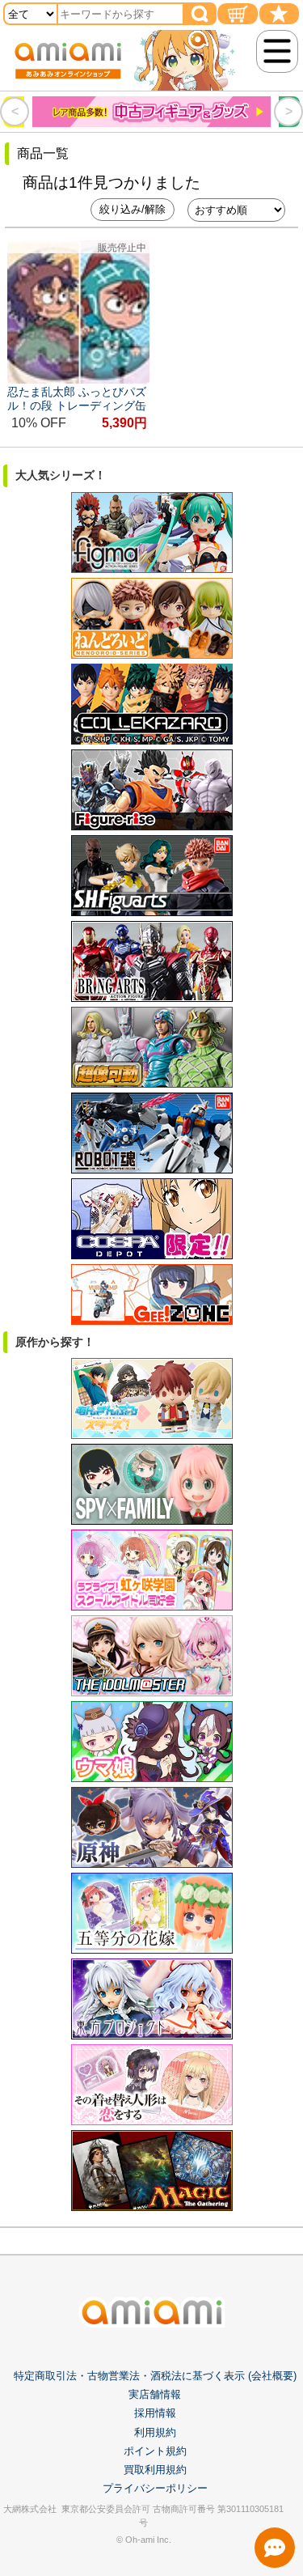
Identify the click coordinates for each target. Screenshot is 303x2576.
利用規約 (155, 2432)
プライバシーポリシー (155, 2488)
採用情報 (155, 2413)
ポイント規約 (155, 2451)
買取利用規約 (155, 2470)
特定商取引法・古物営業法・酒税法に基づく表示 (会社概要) (155, 2376)
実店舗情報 (155, 2394)
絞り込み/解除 (133, 209)
